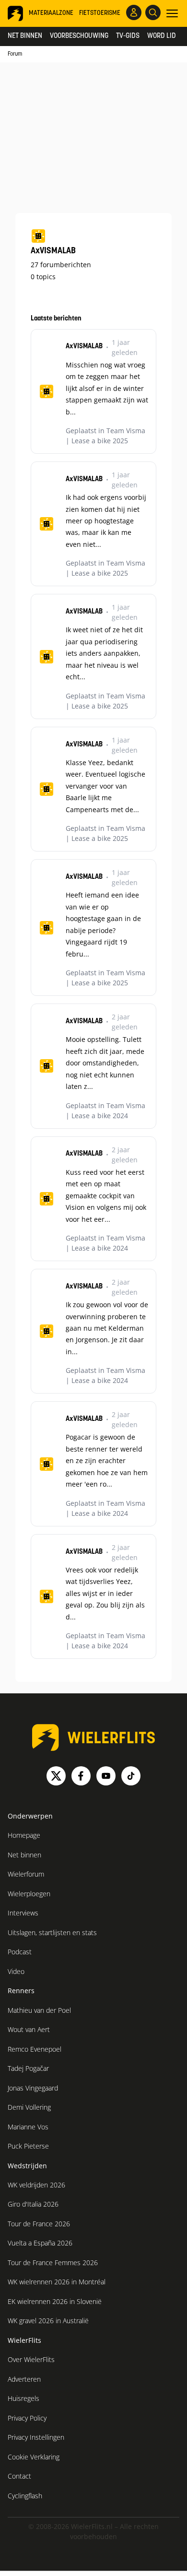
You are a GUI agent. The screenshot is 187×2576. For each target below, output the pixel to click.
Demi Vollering (29, 2107)
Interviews (23, 1913)
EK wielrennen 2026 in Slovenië (55, 2301)
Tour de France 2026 (39, 2224)
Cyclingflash (25, 2496)
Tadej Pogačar (28, 2068)
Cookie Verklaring (34, 2457)
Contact (19, 2476)
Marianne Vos (28, 2127)
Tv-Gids (128, 36)
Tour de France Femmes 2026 (53, 2263)
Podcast (20, 1952)
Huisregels (23, 2398)
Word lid (162, 36)
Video (16, 1971)
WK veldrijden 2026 (36, 2185)
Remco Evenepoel (35, 2049)
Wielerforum (26, 1874)
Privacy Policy (27, 2418)
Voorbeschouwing (79, 36)
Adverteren (24, 2379)
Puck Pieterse (28, 2146)
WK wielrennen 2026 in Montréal (57, 2282)
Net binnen (25, 36)
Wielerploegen (29, 1894)
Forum (15, 54)
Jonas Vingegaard (33, 2088)
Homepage (24, 1835)
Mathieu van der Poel (39, 2010)
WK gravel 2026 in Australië (48, 2321)
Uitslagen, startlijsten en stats (52, 1932)
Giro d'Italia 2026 (33, 2204)
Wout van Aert (29, 2029)
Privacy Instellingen (36, 2437)
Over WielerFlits (31, 2359)
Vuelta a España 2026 (40, 2243)
